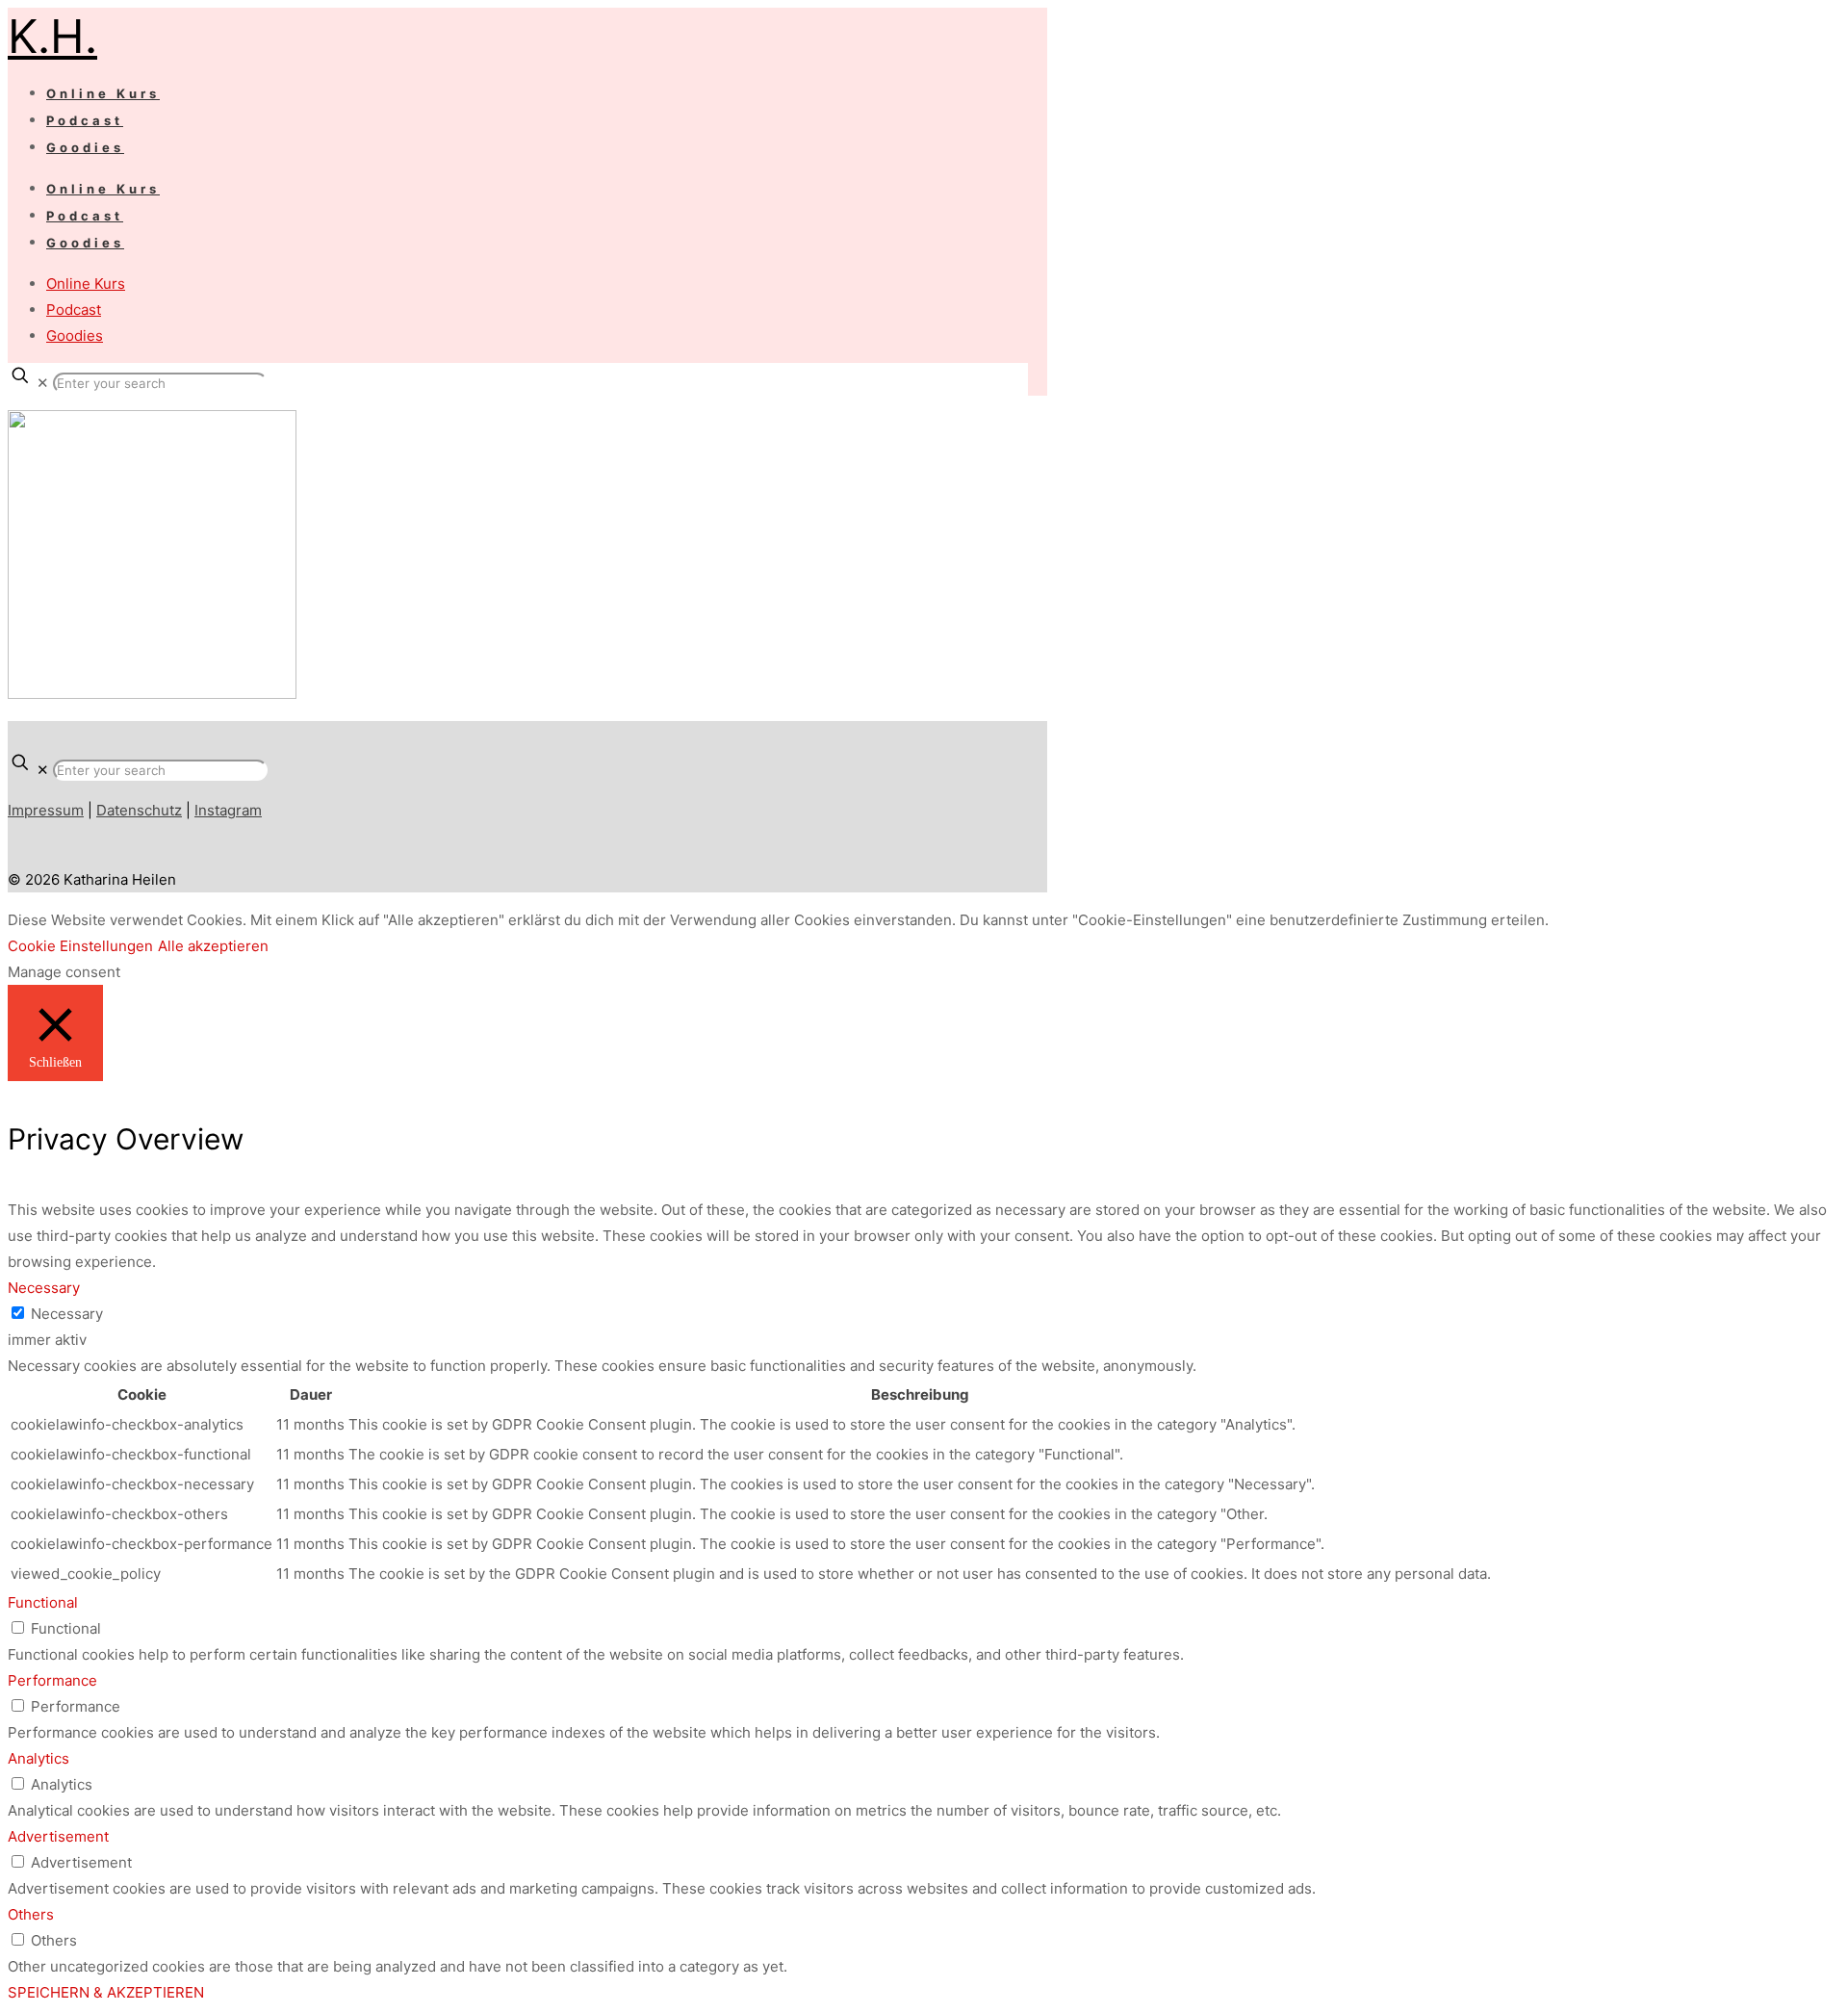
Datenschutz (139, 810)
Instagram (228, 810)
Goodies (75, 335)
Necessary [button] (44, 1288)
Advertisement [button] (58, 1836)
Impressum (46, 810)
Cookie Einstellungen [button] (80, 946)
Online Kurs (86, 284)
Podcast (74, 310)
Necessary (67, 1314)
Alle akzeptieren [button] (213, 946)
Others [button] (31, 1914)
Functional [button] (43, 1602)
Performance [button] (52, 1680)
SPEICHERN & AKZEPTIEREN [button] (106, 1992)
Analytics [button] (38, 1758)
